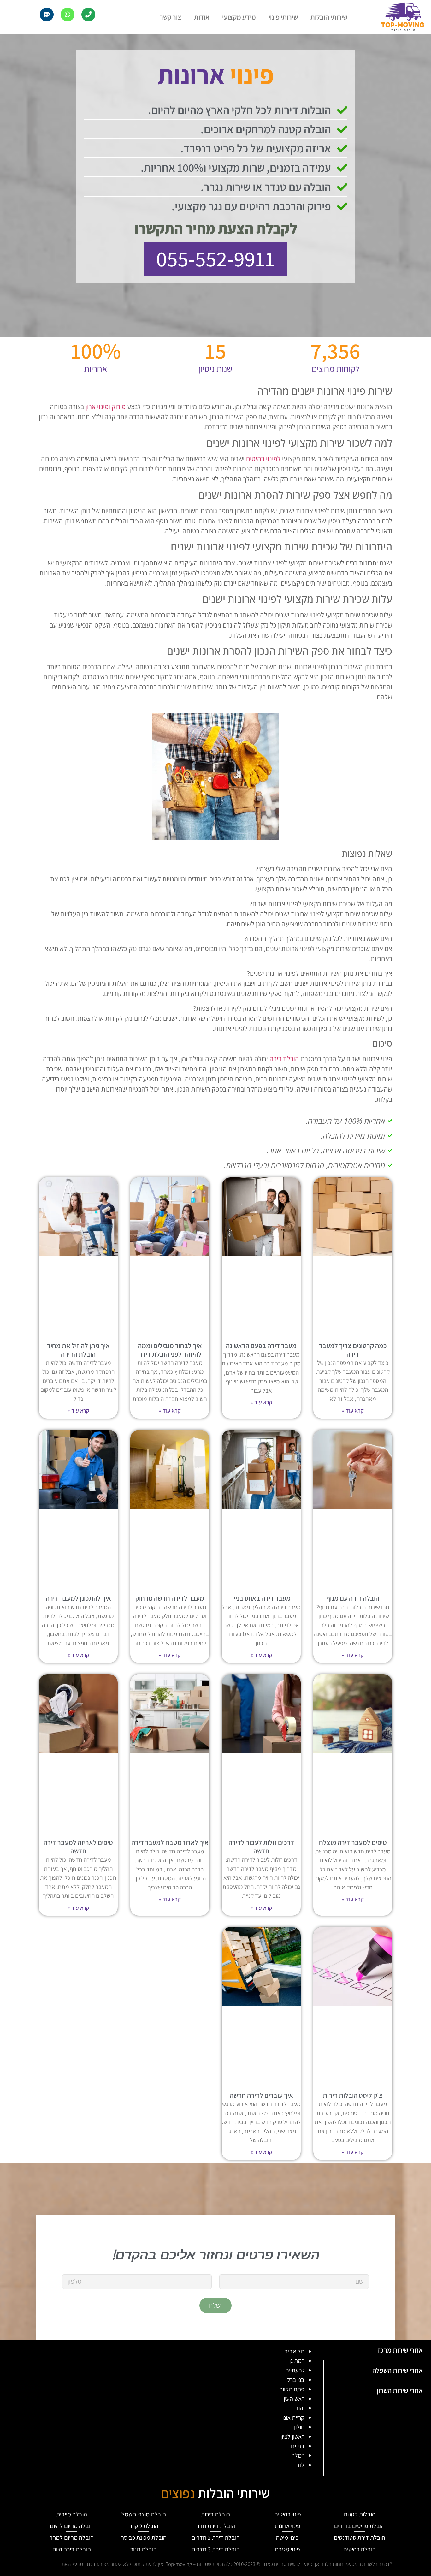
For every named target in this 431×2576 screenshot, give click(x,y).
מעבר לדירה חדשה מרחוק (170, 1598)
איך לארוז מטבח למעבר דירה (170, 1842)
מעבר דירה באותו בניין (261, 1598)
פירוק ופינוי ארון (106, 407)
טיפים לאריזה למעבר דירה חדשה (78, 1847)
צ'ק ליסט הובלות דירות (353, 2095)
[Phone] (88, 15)
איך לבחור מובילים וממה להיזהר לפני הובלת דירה (170, 1350)
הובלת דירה (284, 1059)
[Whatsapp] (68, 15)
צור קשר (171, 17)
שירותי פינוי (283, 17)
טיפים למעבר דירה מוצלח (353, 1842)
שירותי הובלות (329, 17)
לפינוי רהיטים (263, 459)
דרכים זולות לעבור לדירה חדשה (261, 1847)
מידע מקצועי (239, 17)
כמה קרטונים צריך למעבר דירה (353, 1350)
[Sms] (47, 15)
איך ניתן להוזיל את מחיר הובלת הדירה (78, 1350)
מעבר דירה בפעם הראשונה (261, 1346)
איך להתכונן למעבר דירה (78, 1598)
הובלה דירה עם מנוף (353, 1598)
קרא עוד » (353, 1410)
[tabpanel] (162, 2408)
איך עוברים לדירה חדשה (261, 2095)
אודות (202, 17)
